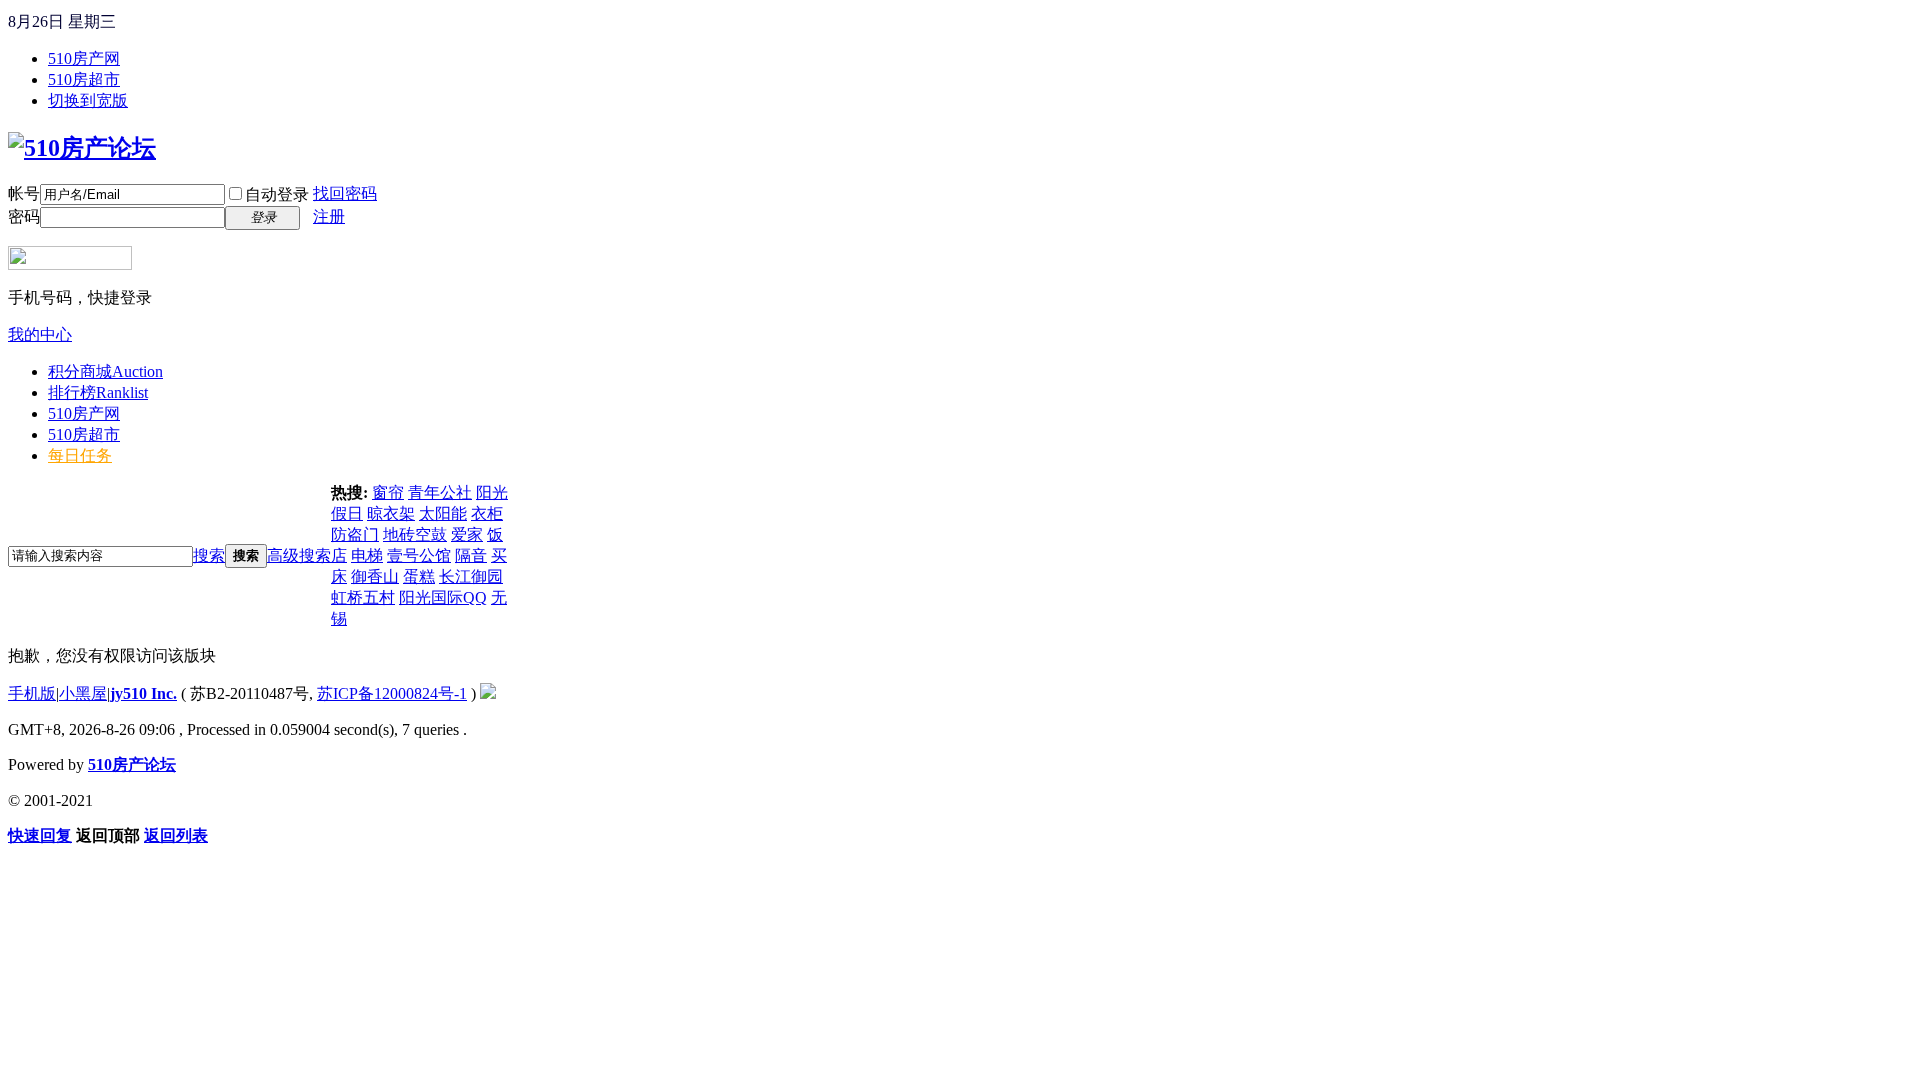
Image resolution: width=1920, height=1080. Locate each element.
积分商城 (105, 371)
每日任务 (80, 455)
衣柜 (487, 513)
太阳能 (443, 513)
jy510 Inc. (143, 693)
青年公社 (440, 492)
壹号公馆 (419, 555)
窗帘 (388, 492)
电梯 (367, 555)
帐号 (24, 193)
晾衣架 (391, 513)
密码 (24, 216)
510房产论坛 (132, 764)
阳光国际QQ (443, 597)
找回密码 (345, 193)
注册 (329, 216)
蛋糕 (419, 576)
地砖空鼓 (415, 534)
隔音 (471, 555)
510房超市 (84, 79)
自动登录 (277, 194)
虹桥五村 (363, 597)
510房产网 (84, 58)
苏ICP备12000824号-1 (392, 693)
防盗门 (355, 534)
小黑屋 (83, 693)
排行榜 (98, 392)
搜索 (209, 555)
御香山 (375, 576)
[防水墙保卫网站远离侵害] (488, 693)
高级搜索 (299, 555)
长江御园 (471, 576)
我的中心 (40, 334)
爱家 (467, 534)
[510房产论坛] (82, 148)
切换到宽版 (88, 100)
